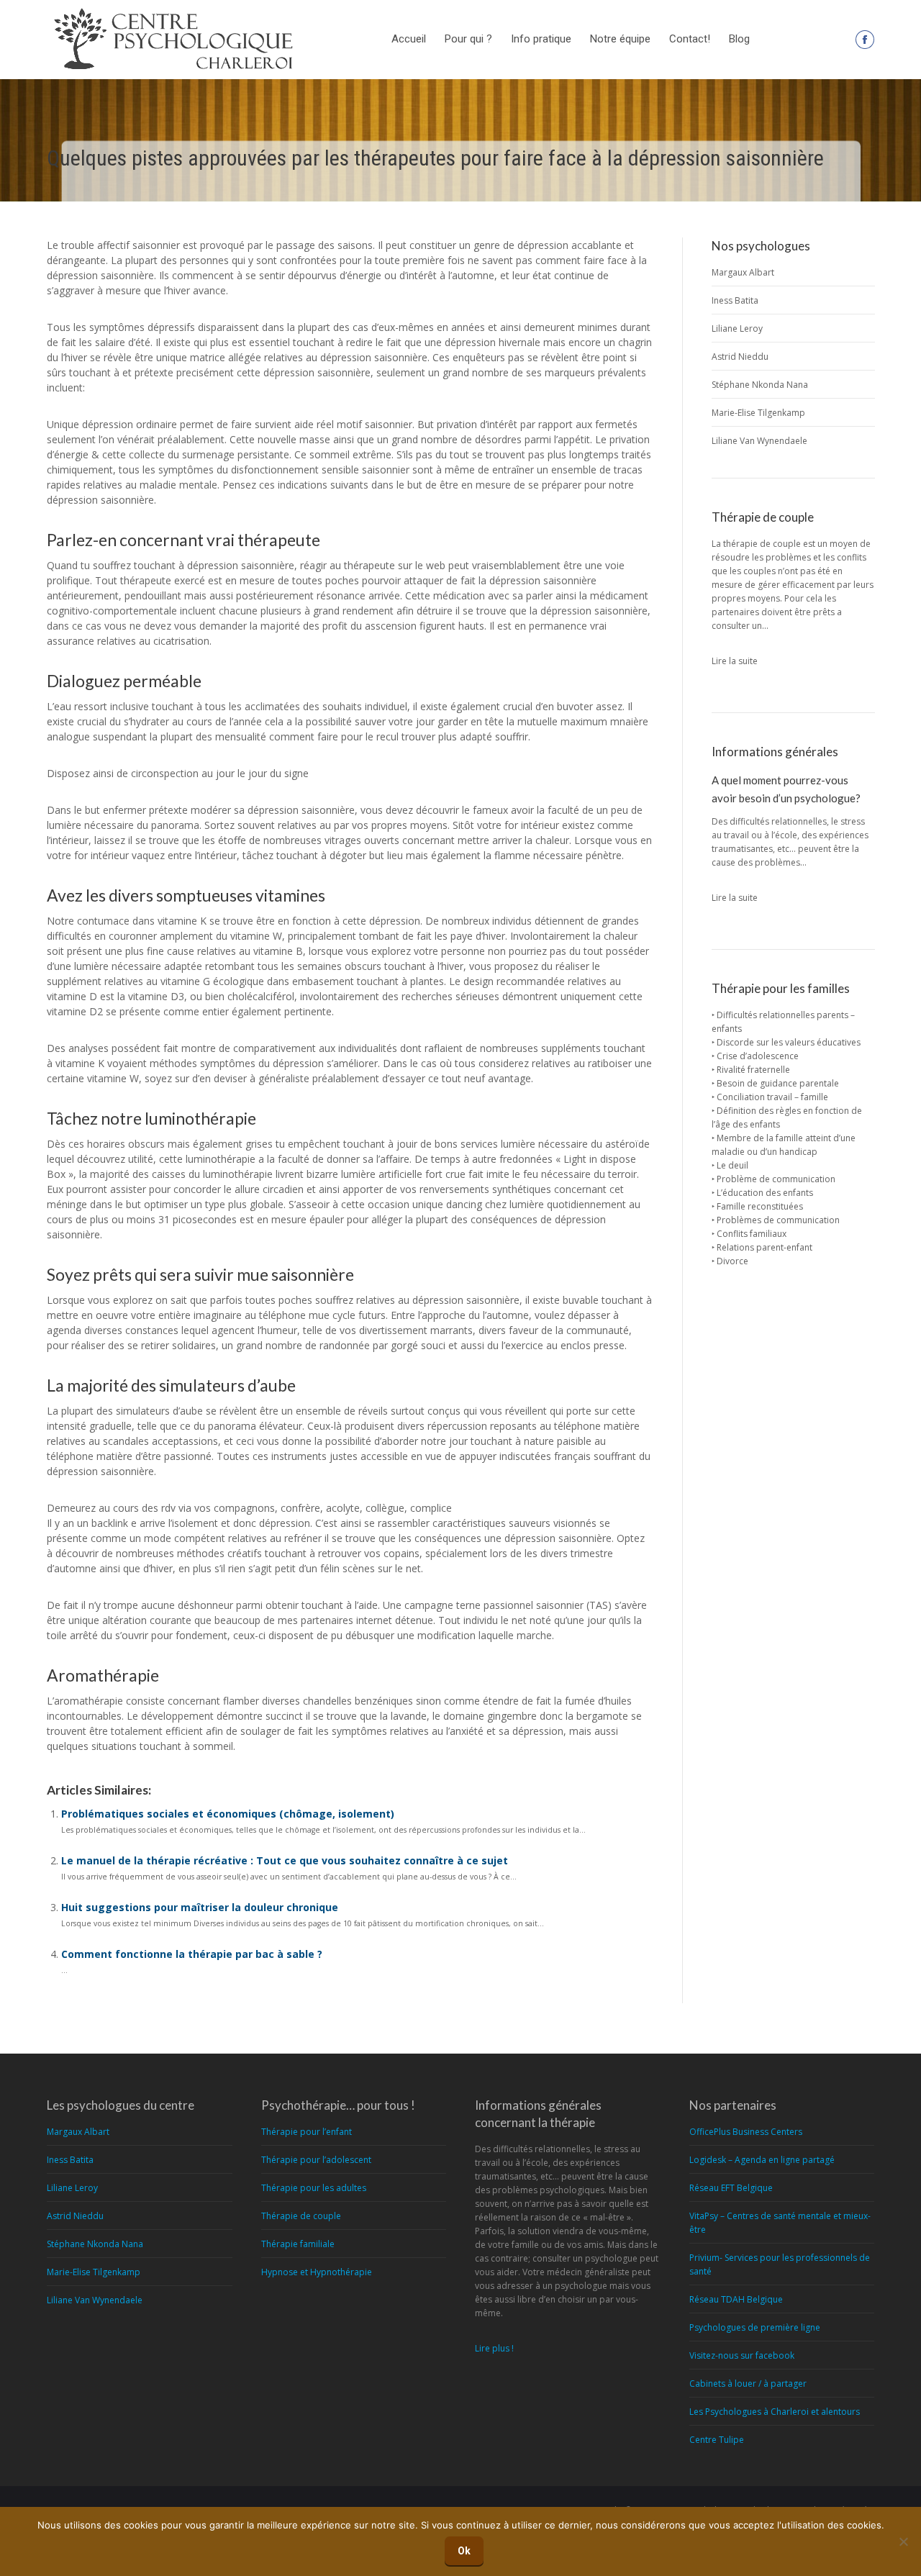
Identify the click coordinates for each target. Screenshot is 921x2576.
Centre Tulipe (717, 2440)
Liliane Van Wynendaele (759, 441)
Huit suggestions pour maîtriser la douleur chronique (200, 1907)
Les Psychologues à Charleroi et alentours (775, 2412)
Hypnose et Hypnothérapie (317, 2272)
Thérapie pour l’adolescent (316, 2160)
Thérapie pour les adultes (314, 2188)
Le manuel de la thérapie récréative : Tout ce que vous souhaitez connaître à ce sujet (285, 1860)
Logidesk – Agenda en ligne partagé (762, 2160)
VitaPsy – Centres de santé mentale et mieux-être (780, 2223)
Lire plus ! (494, 2348)
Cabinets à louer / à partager (748, 2384)
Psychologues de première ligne (755, 2327)
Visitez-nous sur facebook (742, 2355)
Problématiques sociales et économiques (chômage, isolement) (228, 1814)
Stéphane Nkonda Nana (760, 385)
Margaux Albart (743, 272)
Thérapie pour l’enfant (307, 2132)
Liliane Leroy (737, 328)
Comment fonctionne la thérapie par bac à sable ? (192, 1954)
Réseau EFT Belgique (731, 2188)
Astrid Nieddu (740, 357)
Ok (464, 2551)
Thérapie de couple (301, 2216)
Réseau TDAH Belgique (736, 2299)
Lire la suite (735, 661)
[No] (903, 2541)
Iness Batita (735, 300)
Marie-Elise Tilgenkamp (758, 413)
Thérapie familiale (298, 2244)
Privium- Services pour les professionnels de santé (780, 2264)
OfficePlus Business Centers (746, 2132)
